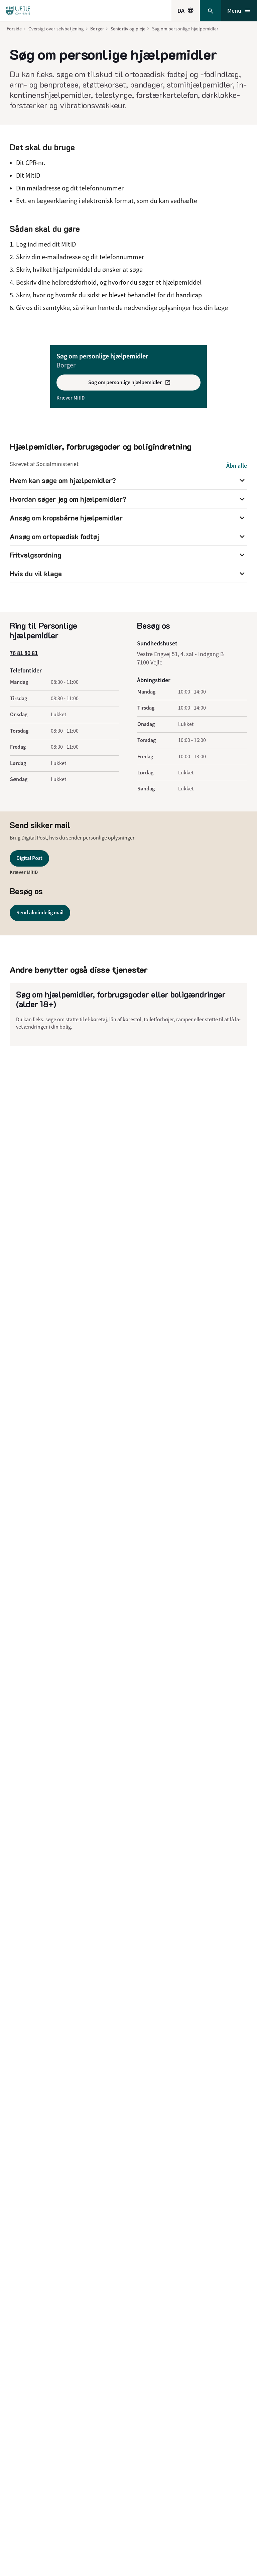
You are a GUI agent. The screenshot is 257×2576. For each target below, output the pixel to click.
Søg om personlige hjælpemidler (185, 29)
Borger (97, 29)
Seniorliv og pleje (128, 29)
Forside (14, 29)
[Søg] (211, 11)
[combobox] (186, 11)
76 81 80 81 (24, 653)
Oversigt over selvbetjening (56, 29)
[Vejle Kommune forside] (18, 11)
